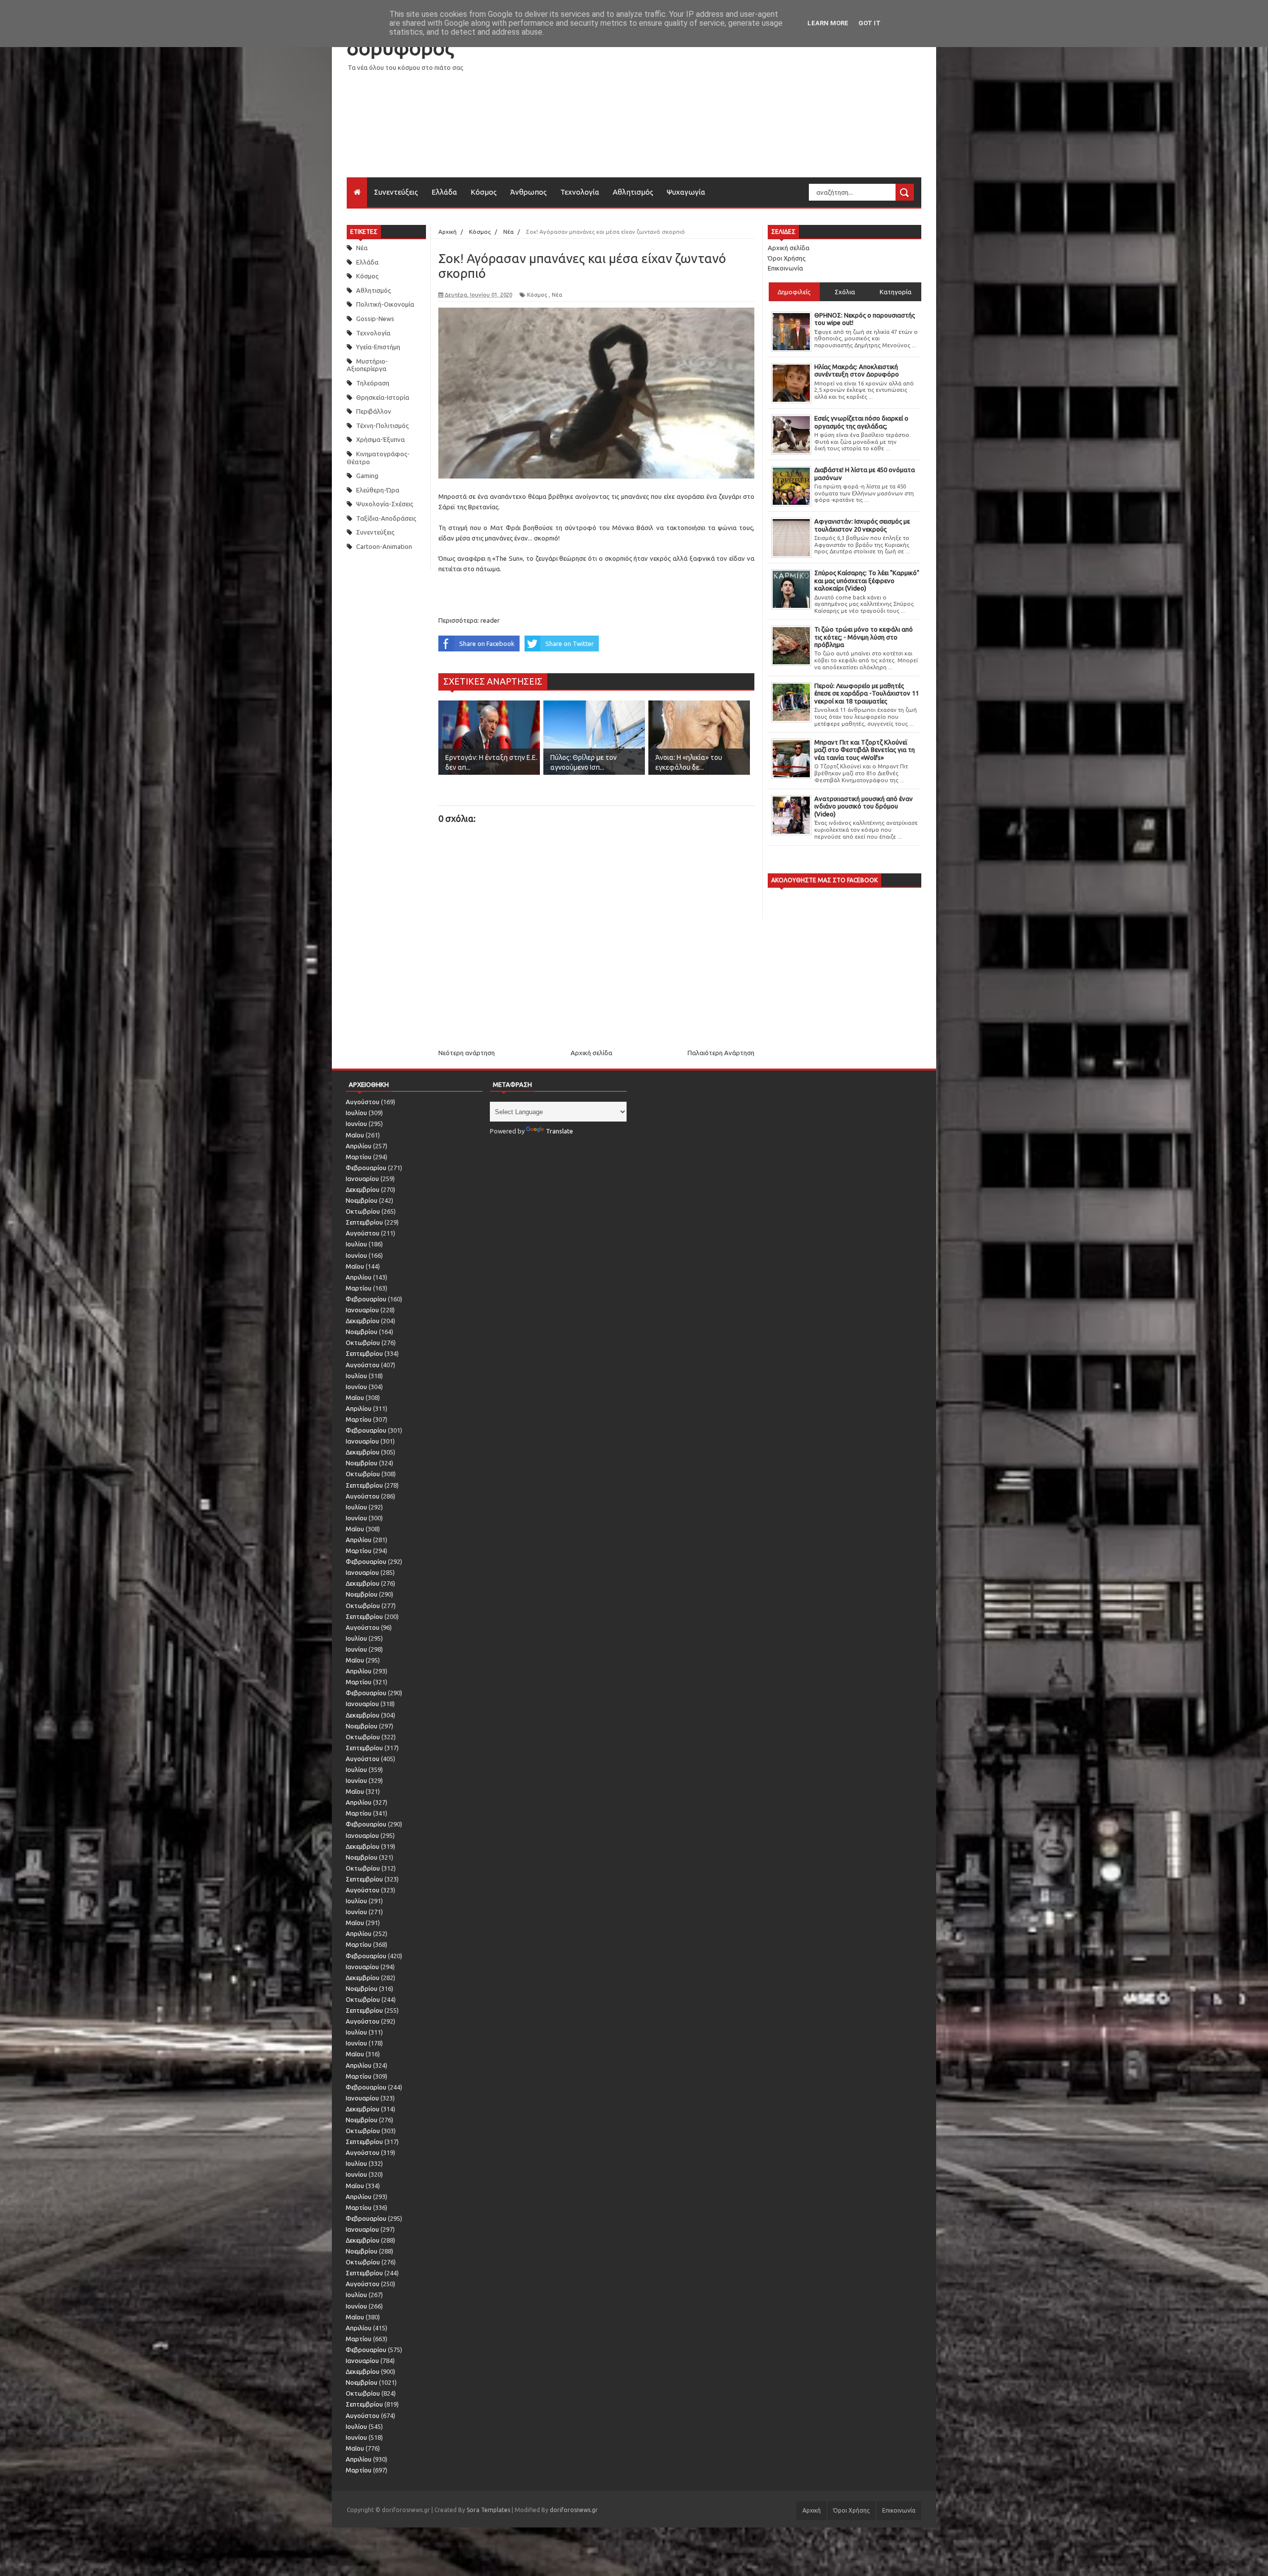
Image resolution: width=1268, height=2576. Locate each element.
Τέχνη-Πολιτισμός (382, 426)
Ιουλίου (356, 1113)
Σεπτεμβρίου (364, 1222)
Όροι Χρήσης (787, 258)
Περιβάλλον (374, 411)
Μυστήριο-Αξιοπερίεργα (367, 365)
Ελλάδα (444, 192)
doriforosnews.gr (574, 2510)
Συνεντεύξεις (396, 192)
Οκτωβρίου (363, 1211)
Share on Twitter (570, 644)
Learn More (828, 23)
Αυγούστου (363, 1102)
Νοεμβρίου (362, 1200)
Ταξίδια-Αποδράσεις (386, 518)
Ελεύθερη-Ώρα (378, 490)
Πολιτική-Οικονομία (385, 304)
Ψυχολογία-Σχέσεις (385, 504)
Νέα (362, 248)
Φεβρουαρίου (366, 1168)
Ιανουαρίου (362, 1179)
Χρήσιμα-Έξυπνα (380, 439)
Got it (870, 23)
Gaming (367, 476)
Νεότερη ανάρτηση (467, 1053)
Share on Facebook (487, 644)
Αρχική (812, 2510)
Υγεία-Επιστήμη (378, 347)
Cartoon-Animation (384, 546)
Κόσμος (484, 192)
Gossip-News (375, 319)
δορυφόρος (400, 48)
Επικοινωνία (785, 268)
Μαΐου (355, 1135)
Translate (559, 1131)
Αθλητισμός (633, 192)
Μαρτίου (359, 1157)
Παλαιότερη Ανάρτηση (721, 1053)
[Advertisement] (741, 108)
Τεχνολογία (580, 192)
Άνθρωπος (528, 192)
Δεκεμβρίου (363, 1189)
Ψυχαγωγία (686, 192)
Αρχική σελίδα (591, 1053)
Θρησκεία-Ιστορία (383, 397)
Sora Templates (488, 2510)
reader (490, 620)
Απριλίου (359, 1146)
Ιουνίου (356, 1124)
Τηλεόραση (373, 383)
